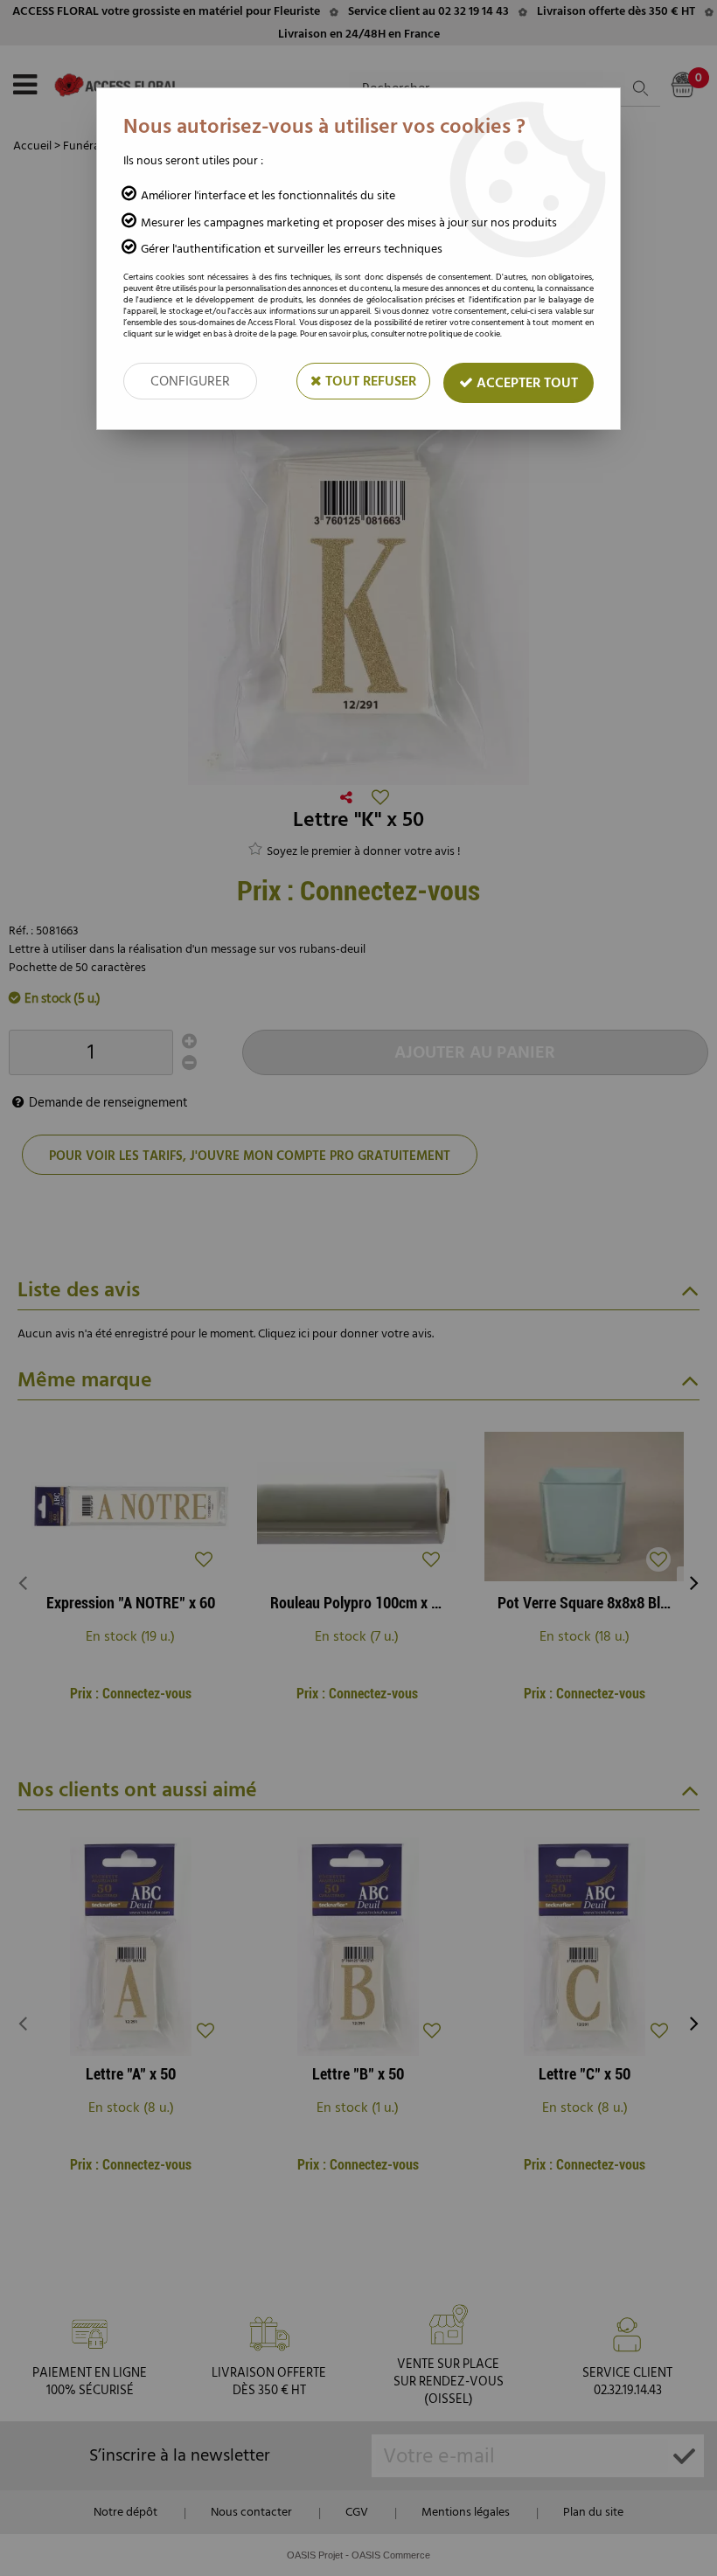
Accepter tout (526, 383)
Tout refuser (369, 381)
